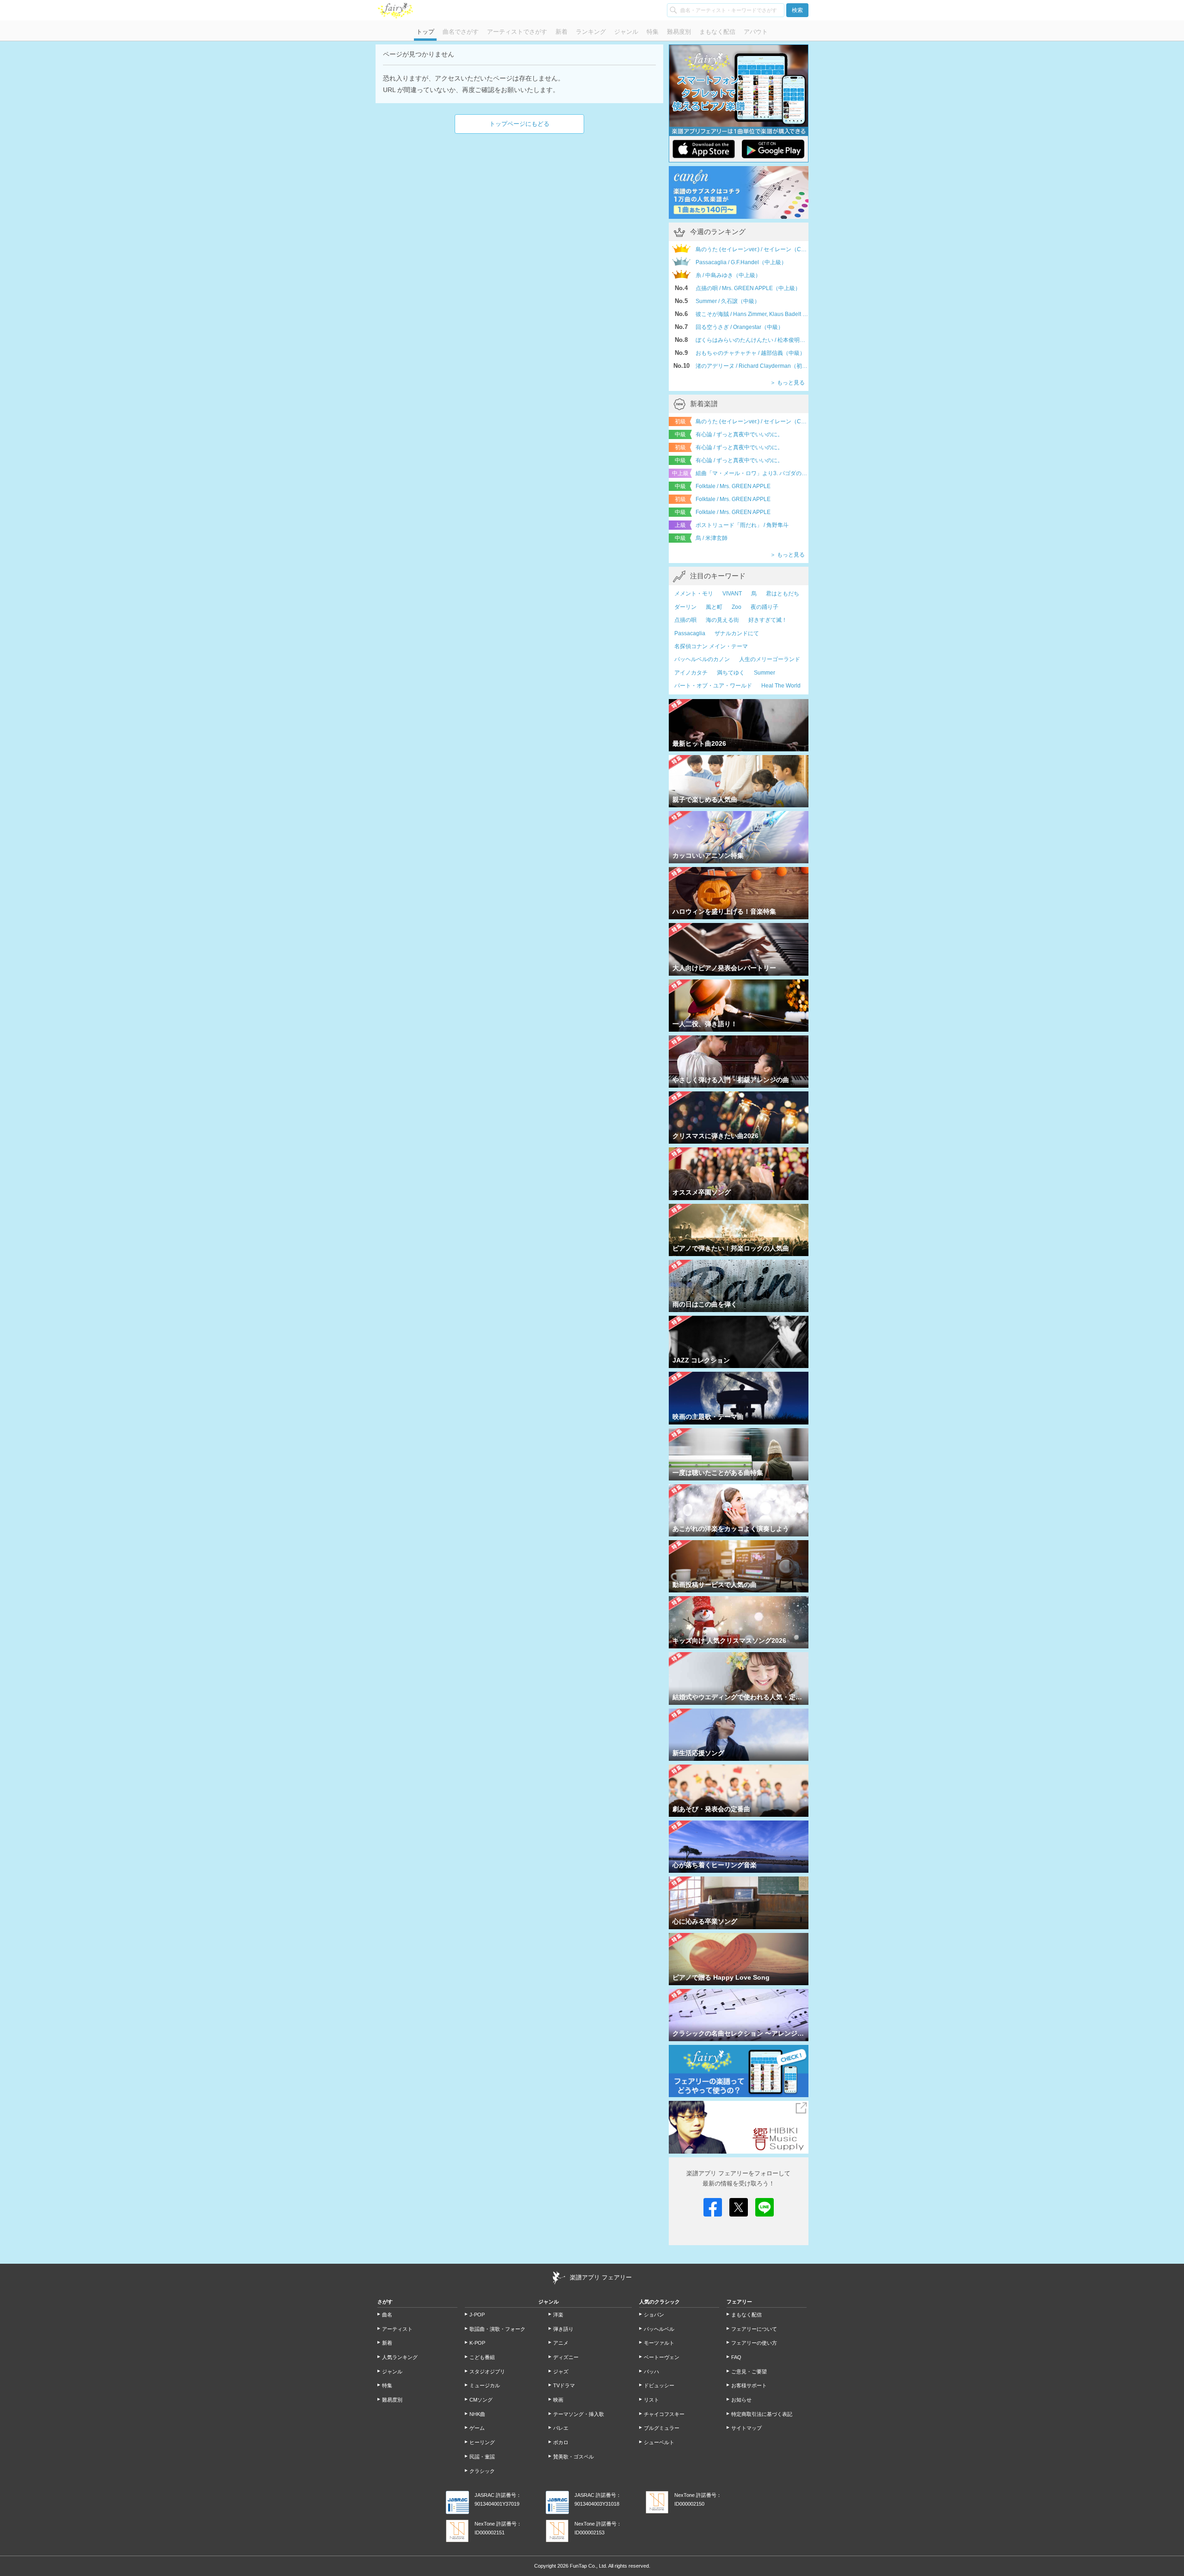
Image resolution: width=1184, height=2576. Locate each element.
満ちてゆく (731, 673)
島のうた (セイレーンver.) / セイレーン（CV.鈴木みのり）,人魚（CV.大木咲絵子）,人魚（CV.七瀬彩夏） (752, 421)
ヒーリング (482, 2442)
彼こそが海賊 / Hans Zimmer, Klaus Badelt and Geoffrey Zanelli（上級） (752, 314)
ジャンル (626, 32)
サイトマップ (746, 2428)
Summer (765, 673)
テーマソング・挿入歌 (579, 2414)
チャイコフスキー (664, 2414)
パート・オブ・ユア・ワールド (713, 686)
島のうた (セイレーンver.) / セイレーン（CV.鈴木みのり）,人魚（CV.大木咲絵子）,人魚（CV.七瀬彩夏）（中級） (752, 249)
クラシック (482, 2471)
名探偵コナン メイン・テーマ (711, 646)
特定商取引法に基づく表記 (762, 2414)
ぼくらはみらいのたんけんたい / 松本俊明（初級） (752, 340)
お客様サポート (749, 2385)
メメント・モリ (694, 594)
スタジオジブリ (487, 2372)
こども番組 (482, 2357)
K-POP (477, 2343)
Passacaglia (690, 633)
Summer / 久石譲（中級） (728, 301)
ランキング (591, 32)
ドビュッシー (659, 2385)
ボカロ (561, 2442)
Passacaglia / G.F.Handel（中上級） (741, 262)
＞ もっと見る (787, 383)
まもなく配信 (717, 32)
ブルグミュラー (662, 2428)
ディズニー (566, 2357)
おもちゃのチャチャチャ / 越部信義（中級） (750, 353)
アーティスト (397, 2329)
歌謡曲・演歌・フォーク (497, 2329)
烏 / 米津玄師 (712, 538)
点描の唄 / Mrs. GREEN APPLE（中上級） (748, 288)
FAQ (736, 2357)
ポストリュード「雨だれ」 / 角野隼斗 (742, 525)
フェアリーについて (754, 2329)
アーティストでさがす (517, 32)
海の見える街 (722, 620)
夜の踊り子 (765, 607)
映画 (558, 2400)
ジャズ (561, 2372)
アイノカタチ (691, 673)
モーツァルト (659, 2343)
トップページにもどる (519, 124)
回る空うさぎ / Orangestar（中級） (740, 327)
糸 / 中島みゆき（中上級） (728, 275)
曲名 (387, 2315)
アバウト (756, 32)
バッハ (651, 2372)
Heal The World (781, 686)
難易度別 (679, 32)
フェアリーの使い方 (754, 2343)
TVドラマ (564, 2385)
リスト (651, 2400)
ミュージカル (485, 2385)
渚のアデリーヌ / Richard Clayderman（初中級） (752, 366)
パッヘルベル (659, 2329)
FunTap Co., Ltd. (589, 2566)
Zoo (737, 607)
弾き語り (563, 2329)
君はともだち (783, 594)
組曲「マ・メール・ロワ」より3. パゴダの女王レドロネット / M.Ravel (752, 473)
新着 (561, 32)
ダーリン (685, 607)
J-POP (477, 2315)
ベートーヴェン (662, 2357)
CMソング (481, 2400)
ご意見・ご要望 (749, 2372)
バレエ (561, 2428)
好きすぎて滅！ (768, 620)
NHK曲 (477, 2414)
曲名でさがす (461, 32)
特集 (653, 32)
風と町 (714, 607)
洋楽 (558, 2315)
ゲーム (477, 2428)
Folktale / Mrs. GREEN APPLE (733, 486)
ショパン (654, 2315)
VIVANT (732, 594)
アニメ (561, 2343)
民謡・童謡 (482, 2457)
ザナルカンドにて (737, 633)
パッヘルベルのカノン (702, 659)
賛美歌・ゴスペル (573, 2457)
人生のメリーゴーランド (770, 659)
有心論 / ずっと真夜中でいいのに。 (739, 434)
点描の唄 (685, 620)
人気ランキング (400, 2357)
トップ (425, 32)
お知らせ (741, 2400)
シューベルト (659, 2442)
